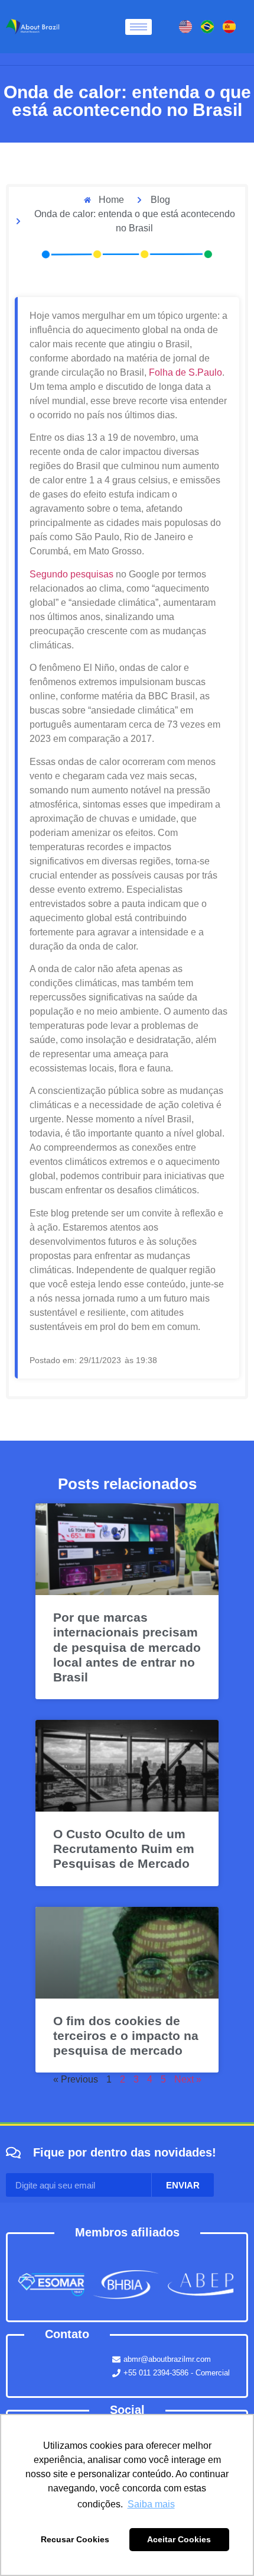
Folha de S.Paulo (184, 372)
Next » (188, 2079)
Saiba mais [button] (151, 2504)
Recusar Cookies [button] (75, 2539)
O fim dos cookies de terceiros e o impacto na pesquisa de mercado (126, 2036)
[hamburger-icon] (139, 27)
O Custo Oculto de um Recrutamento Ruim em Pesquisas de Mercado (124, 1849)
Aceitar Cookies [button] (179, 2539)
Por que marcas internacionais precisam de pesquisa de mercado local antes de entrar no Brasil (127, 1647)
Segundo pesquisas (71, 574)
